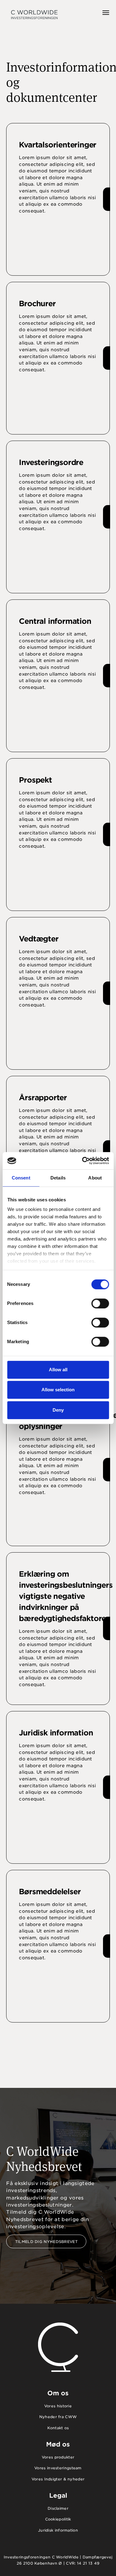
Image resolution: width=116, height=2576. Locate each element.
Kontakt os (58, 2428)
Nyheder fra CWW (58, 2417)
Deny (58, 1410)
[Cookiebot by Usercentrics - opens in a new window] (83, 1161)
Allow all (58, 1370)
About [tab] (95, 1178)
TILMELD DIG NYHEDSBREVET (46, 2242)
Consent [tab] (21, 1178)
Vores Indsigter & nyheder (58, 2479)
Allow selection (58, 1390)
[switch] (100, 1303)
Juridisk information (58, 2530)
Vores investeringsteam (58, 2468)
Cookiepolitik (58, 2519)
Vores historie (58, 2406)
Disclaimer (58, 2508)
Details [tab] (58, 1178)
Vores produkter (58, 2457)
